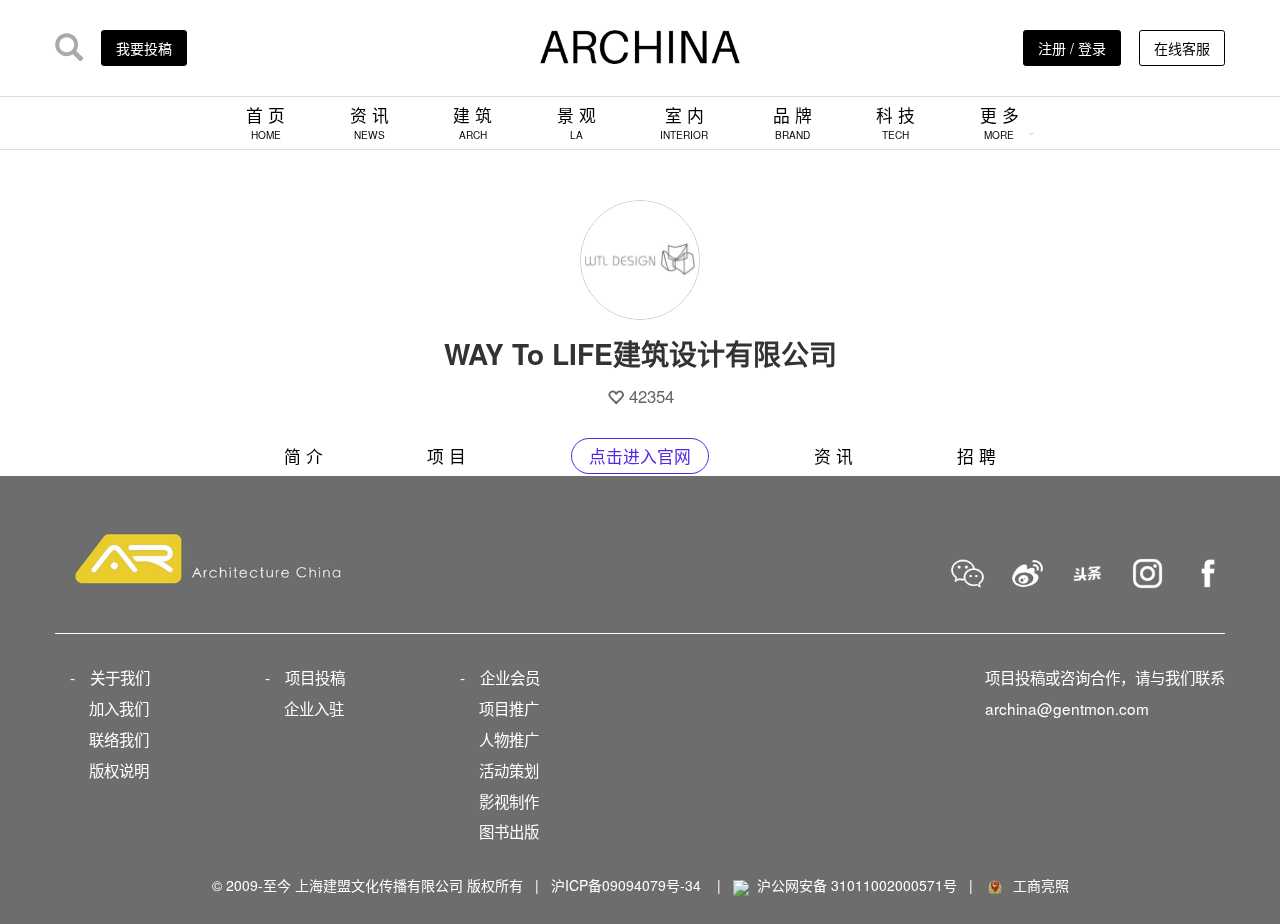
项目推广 (509, 708)
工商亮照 (1037, 885)
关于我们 (120, 677)
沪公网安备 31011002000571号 (857, 885)
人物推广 (509, 739)
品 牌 (792, 122)
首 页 (265, 122)
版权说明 (119, 770)
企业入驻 (314, 708)
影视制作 (509, 801)
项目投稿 (315, 677)
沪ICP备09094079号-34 (626, 885)
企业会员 (510, 677)
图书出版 (509, 831)
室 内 (684, 122)
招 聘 (976, 456)
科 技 (895, 122)
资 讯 (369, 122)
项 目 (446, 456)
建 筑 (472, 122)
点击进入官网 (640, 456)
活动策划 (509, 770)
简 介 (303, 456)
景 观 (576, 122)
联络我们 (119, 739)
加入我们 (119, 708)
